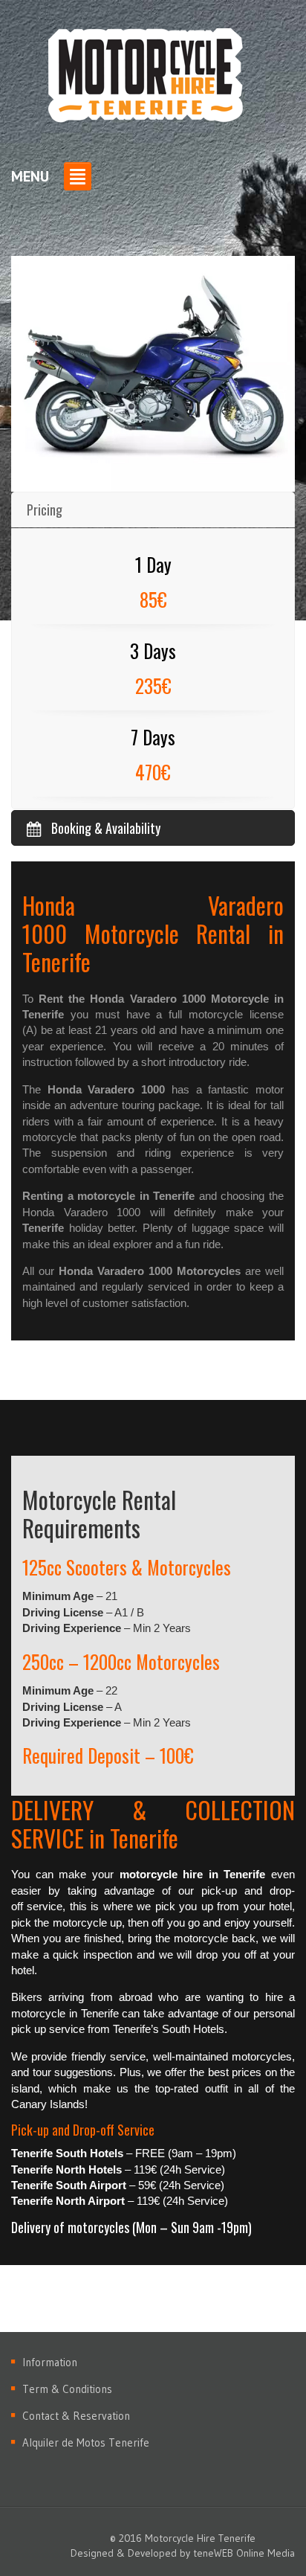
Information (50, 2362)
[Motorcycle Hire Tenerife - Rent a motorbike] (146, 78)
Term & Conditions (67, 2389)
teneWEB (213, 2553)
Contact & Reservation (76, 2416)
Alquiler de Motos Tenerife (86, 2442)
